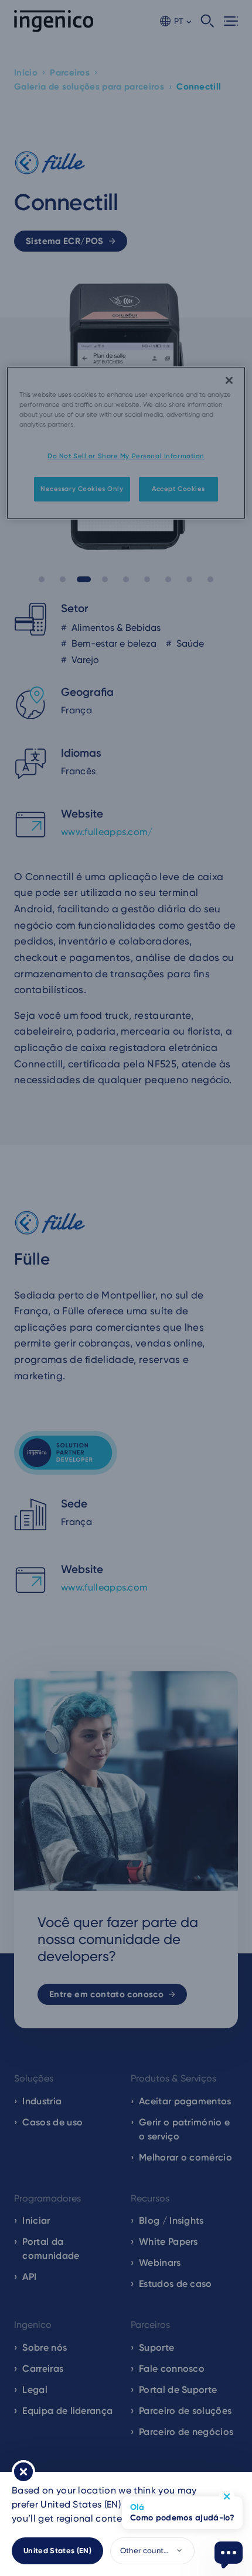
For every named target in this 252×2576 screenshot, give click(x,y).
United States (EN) (57, 2551)
